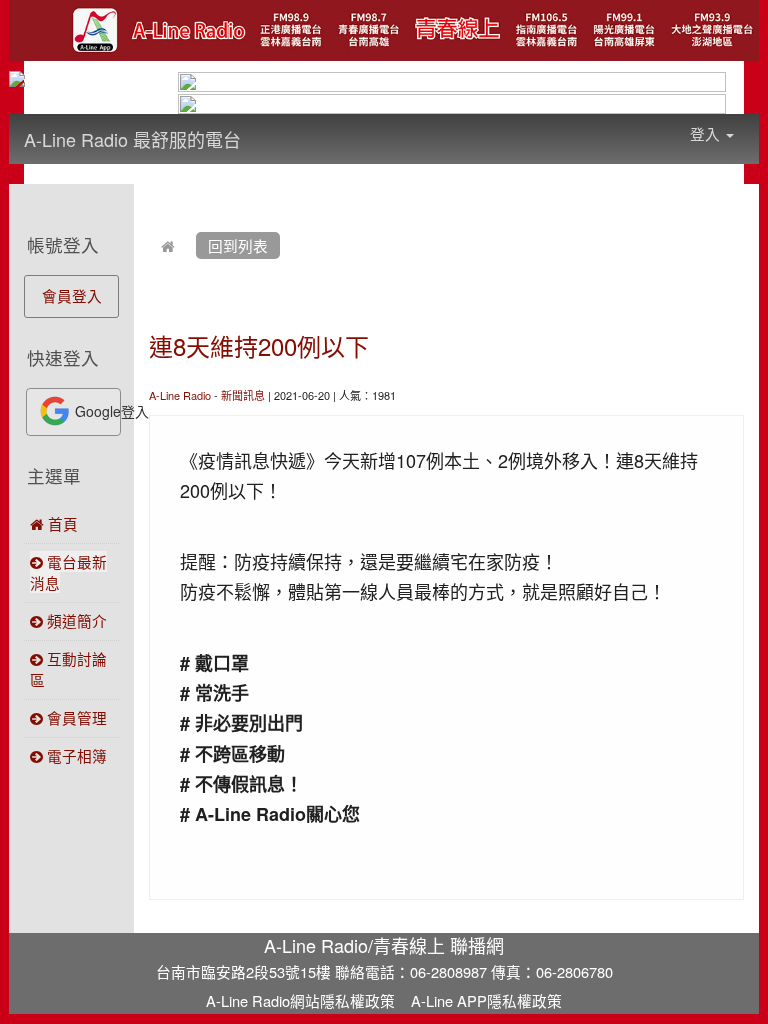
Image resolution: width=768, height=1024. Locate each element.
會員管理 (75, 717)
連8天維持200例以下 (259, 345)
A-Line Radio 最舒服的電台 (132, 139)
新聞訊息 (243, 395)
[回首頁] (168, 245)
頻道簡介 (75, 620)
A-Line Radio (180, 395)
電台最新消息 (68, 572)
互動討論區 (68, 669)
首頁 (61, 523)
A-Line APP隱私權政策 (486, 1000)
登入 (707, 133)
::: (260, 126)
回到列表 (238, 245)
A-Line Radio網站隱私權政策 (300, 1000)
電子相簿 (75, 755)
